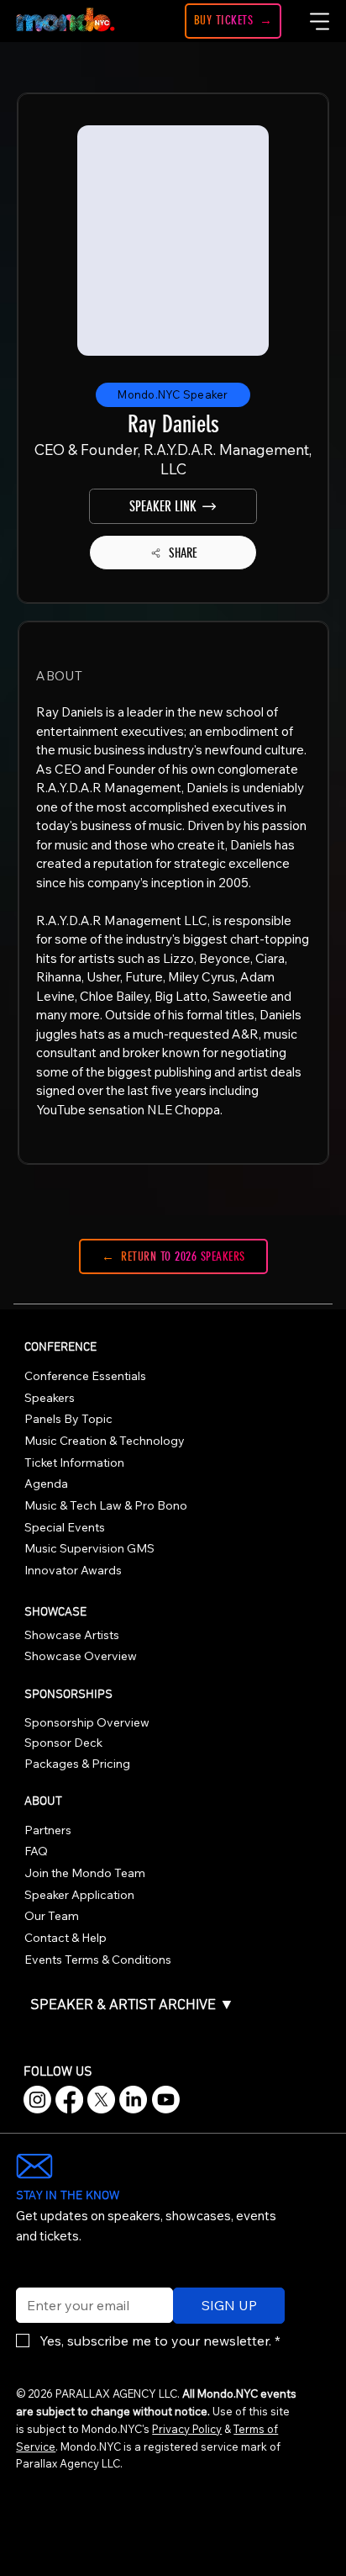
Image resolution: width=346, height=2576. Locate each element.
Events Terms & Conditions (98, 1960)
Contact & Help (66, 1938)
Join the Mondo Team (85, 1873)
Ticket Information (74, 1463)
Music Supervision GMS (89, 1548)
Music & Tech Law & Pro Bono (106, 1505)
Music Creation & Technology (105, 1441)
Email (29, 2277)
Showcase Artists (72, 1635)
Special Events (65, 1527)
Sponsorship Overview (87, 1722)
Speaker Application (79, 1895)
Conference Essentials (85, 1376)
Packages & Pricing (77, 1764)
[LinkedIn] (133, 2100)
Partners (48, 1830)
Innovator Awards (73, 1570)
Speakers (50, 1398)
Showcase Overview (81, 1656)
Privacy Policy (187, 2429)
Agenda (46, 1484)
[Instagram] (37, 2100)
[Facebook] (69, 2100)
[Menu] (321, 21)
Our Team (52, 1916)
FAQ (36, 1851)
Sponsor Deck (63, 1743)
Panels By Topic (68, 1419)
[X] (101, 2100)
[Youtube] (166, 2100)
